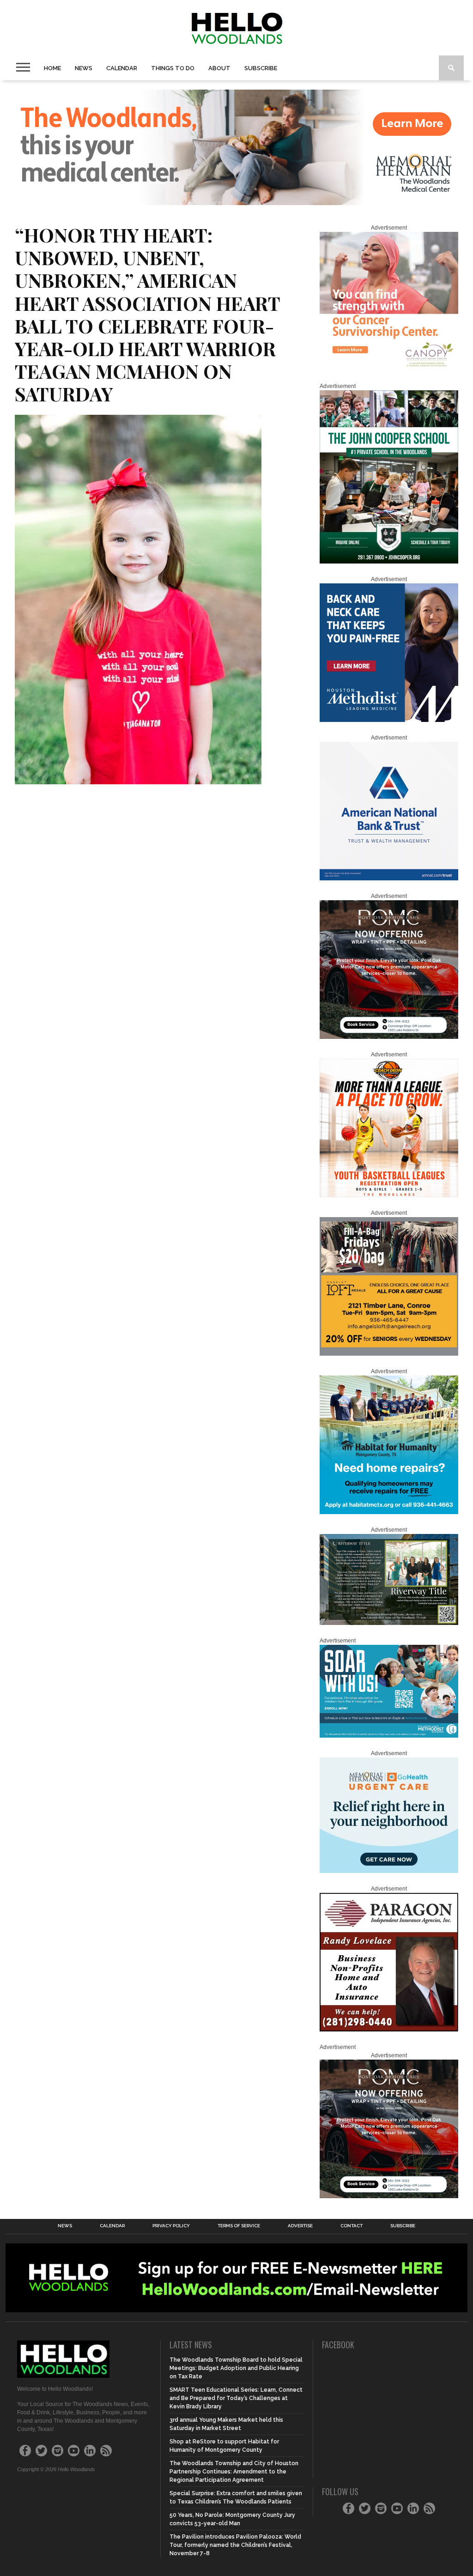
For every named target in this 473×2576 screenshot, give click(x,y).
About (219, 68)
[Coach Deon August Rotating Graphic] (389, 1195)
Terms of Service (239, 2226)
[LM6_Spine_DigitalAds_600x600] (389, 720)
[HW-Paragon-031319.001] (389, 2030)
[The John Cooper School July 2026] (389, 562)
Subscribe (261, 68)
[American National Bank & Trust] (389, 879)
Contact (352, 2226)
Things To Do (173, 68)
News (84, 68)
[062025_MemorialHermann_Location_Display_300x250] (389, 1871)
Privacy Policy (171, 2226)
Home (52, 68)
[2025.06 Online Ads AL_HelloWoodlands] (389, 1354)
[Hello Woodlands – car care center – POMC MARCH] (389, 1037)
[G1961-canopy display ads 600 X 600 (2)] (389, 369)
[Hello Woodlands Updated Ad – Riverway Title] (389, 1623)
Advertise (300, 2226)
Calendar (122, 68)
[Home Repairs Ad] (389, 1512)
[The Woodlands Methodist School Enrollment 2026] (389, 1736)
